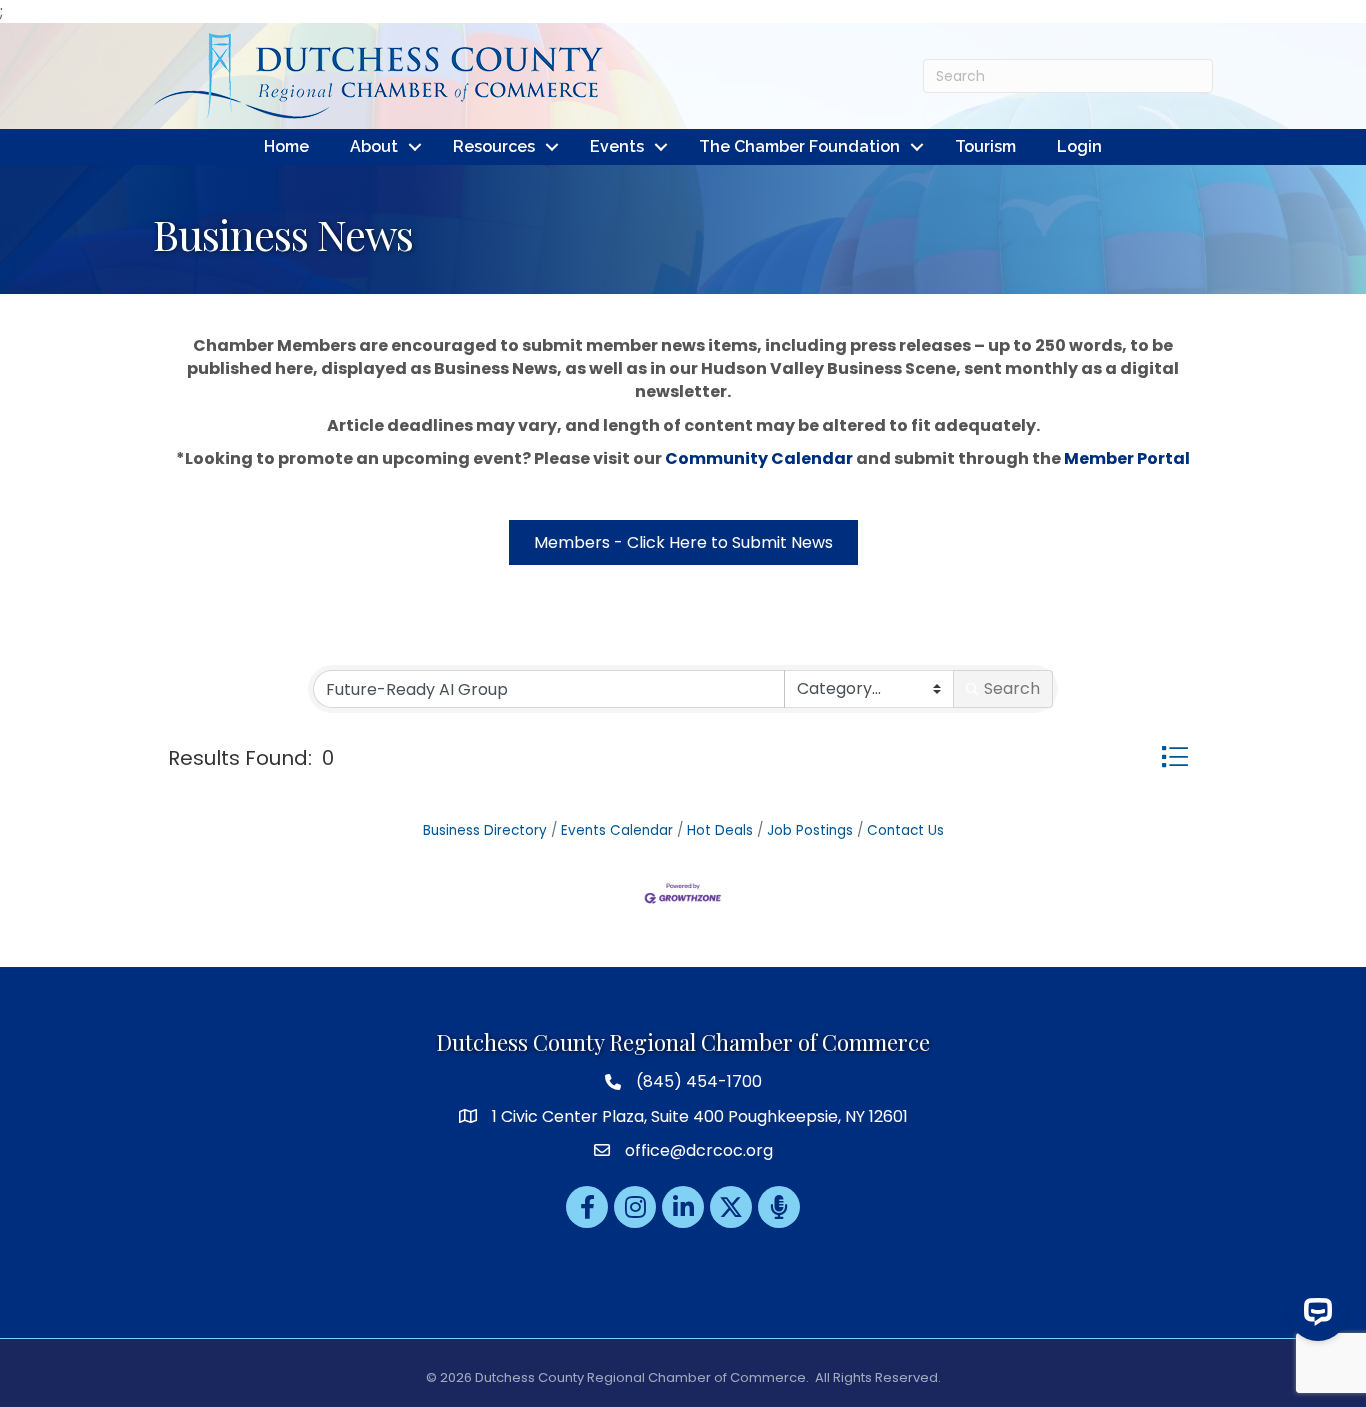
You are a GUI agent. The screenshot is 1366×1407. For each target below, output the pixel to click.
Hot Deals (720, 830)
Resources (494, 146)
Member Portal (1127, 458)
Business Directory (485, 830)
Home (286, 146)
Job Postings (810, 830)
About (374, 146)
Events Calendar (617, 830)
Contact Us (905, 830)
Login (1079, 146)
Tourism (985, 146)
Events (617, 146)
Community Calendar (759, 458)
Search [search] (1012, 688)
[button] (1174, 756)
